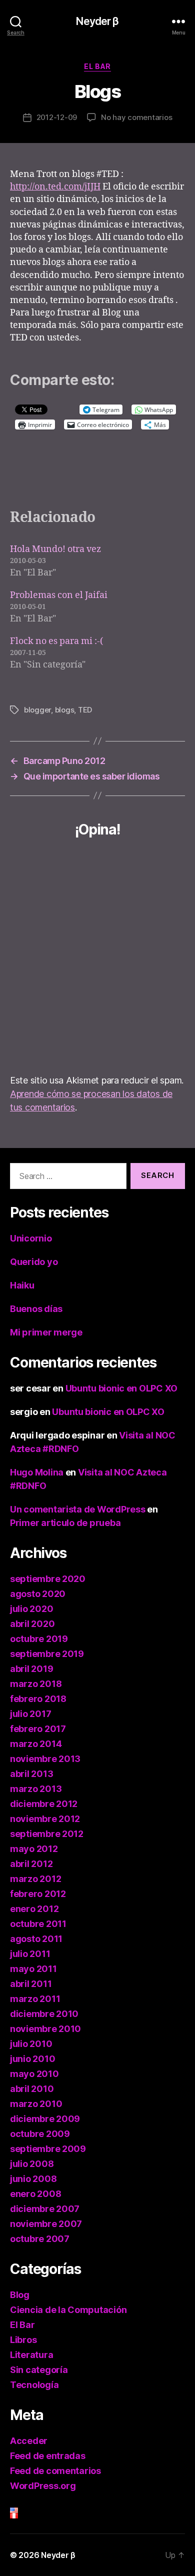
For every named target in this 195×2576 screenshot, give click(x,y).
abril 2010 (32, 2089)
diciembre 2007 (45, 2209)
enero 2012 (34, 1909)
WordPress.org (43, 2486)
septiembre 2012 (47, 1834)
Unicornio (31, 1238)
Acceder (29, 2441)
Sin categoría (39, 2370)
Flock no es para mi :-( (56, 641)
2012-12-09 (57, 117)
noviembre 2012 (45, 1819)
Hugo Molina (37, 1472)
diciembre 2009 (45, 2119)
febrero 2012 (38, 1894)
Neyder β (97, 21)
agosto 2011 (36, 1939)
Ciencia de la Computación (68, 2310)
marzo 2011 (35, 1999)
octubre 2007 (40, 2239)
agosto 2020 (38, 1594)
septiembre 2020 (48, 1579)
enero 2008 (35, 2194)
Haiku (22, 1285)
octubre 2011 (38, 1924)
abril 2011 (31, 1984)
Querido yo (34, 1262)
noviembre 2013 (45, 1759)
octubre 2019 (39, 1639)
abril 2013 (31, 1774)
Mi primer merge (46, 1332)
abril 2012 (31, 1864)
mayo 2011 (33, 1969)
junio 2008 (33, 2179)
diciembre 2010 (44, 2014)
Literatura (31, 2355)
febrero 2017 (38, 1729)
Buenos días (36, 1309)
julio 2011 (30, 1954)
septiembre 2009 (48, 2149)
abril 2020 (32, 1624)
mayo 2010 (34, 2074)
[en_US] (97, 2510)
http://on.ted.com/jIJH (55, 187)
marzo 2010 (36, 2104)
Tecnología (34, 2385)
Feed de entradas (48, 2456)
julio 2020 (31, 1609)
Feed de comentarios (55, 2471)
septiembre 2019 (47, 1654)
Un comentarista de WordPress (77, 1509)
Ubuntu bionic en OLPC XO (122, 1388)
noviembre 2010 (45, 2029)
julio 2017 (30, 1714)
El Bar (97, 66)
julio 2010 (31, 2044)
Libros (23, 2340)
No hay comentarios (136, 117)
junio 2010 (32, 2059)
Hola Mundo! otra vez (55, 549)
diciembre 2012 (44, 1804)
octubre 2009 (40, 2134)
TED (85, 710)
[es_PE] (97, 2516)
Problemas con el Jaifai (59, 595)
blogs (65, 710)
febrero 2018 (38, 1699)
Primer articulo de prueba (65, 1523)
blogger (37, 710)
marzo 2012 (35, 1879)
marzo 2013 (36, 1789)
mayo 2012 (34, 1849)
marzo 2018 (36, 1684)
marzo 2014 (36, 1744)
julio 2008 (32, 2164)
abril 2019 (31, 1669)
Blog (20, 2295)
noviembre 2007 (46, 2224)
